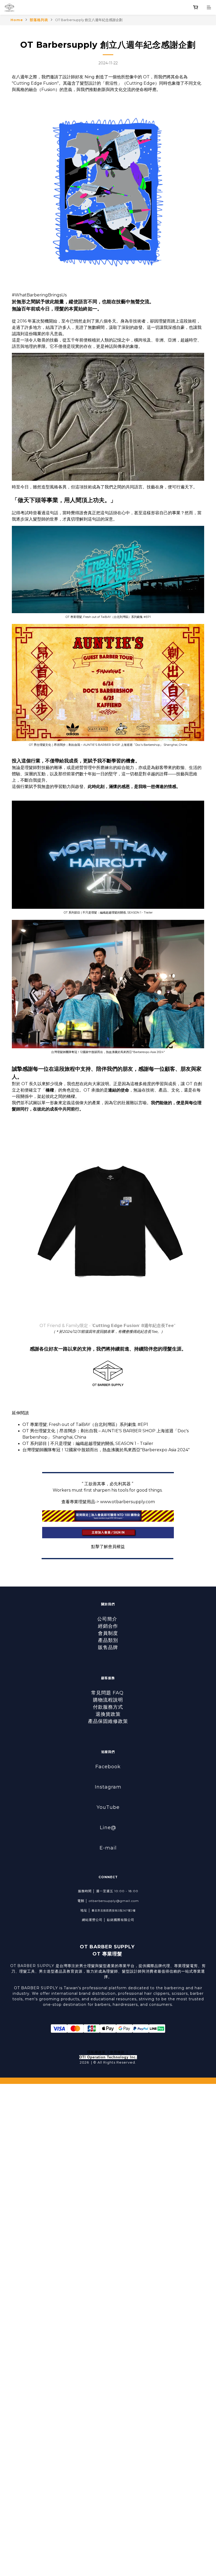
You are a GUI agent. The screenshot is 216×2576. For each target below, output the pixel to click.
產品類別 (108, 1640)
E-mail (108, 1848)
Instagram (108, 1787)
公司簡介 (108, 1619)
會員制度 (108, 1633)
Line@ (108, 1828)
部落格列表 (39, 20)
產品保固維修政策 (108, 1721)
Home (17, 20)
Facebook (108, 1767)
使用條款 (117, 2052)
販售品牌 (108, 1647)
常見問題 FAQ (108, 1693)
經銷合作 (108, 1626)
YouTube (108, 1807)
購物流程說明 (108, 1700)
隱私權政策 (96, 2052)
